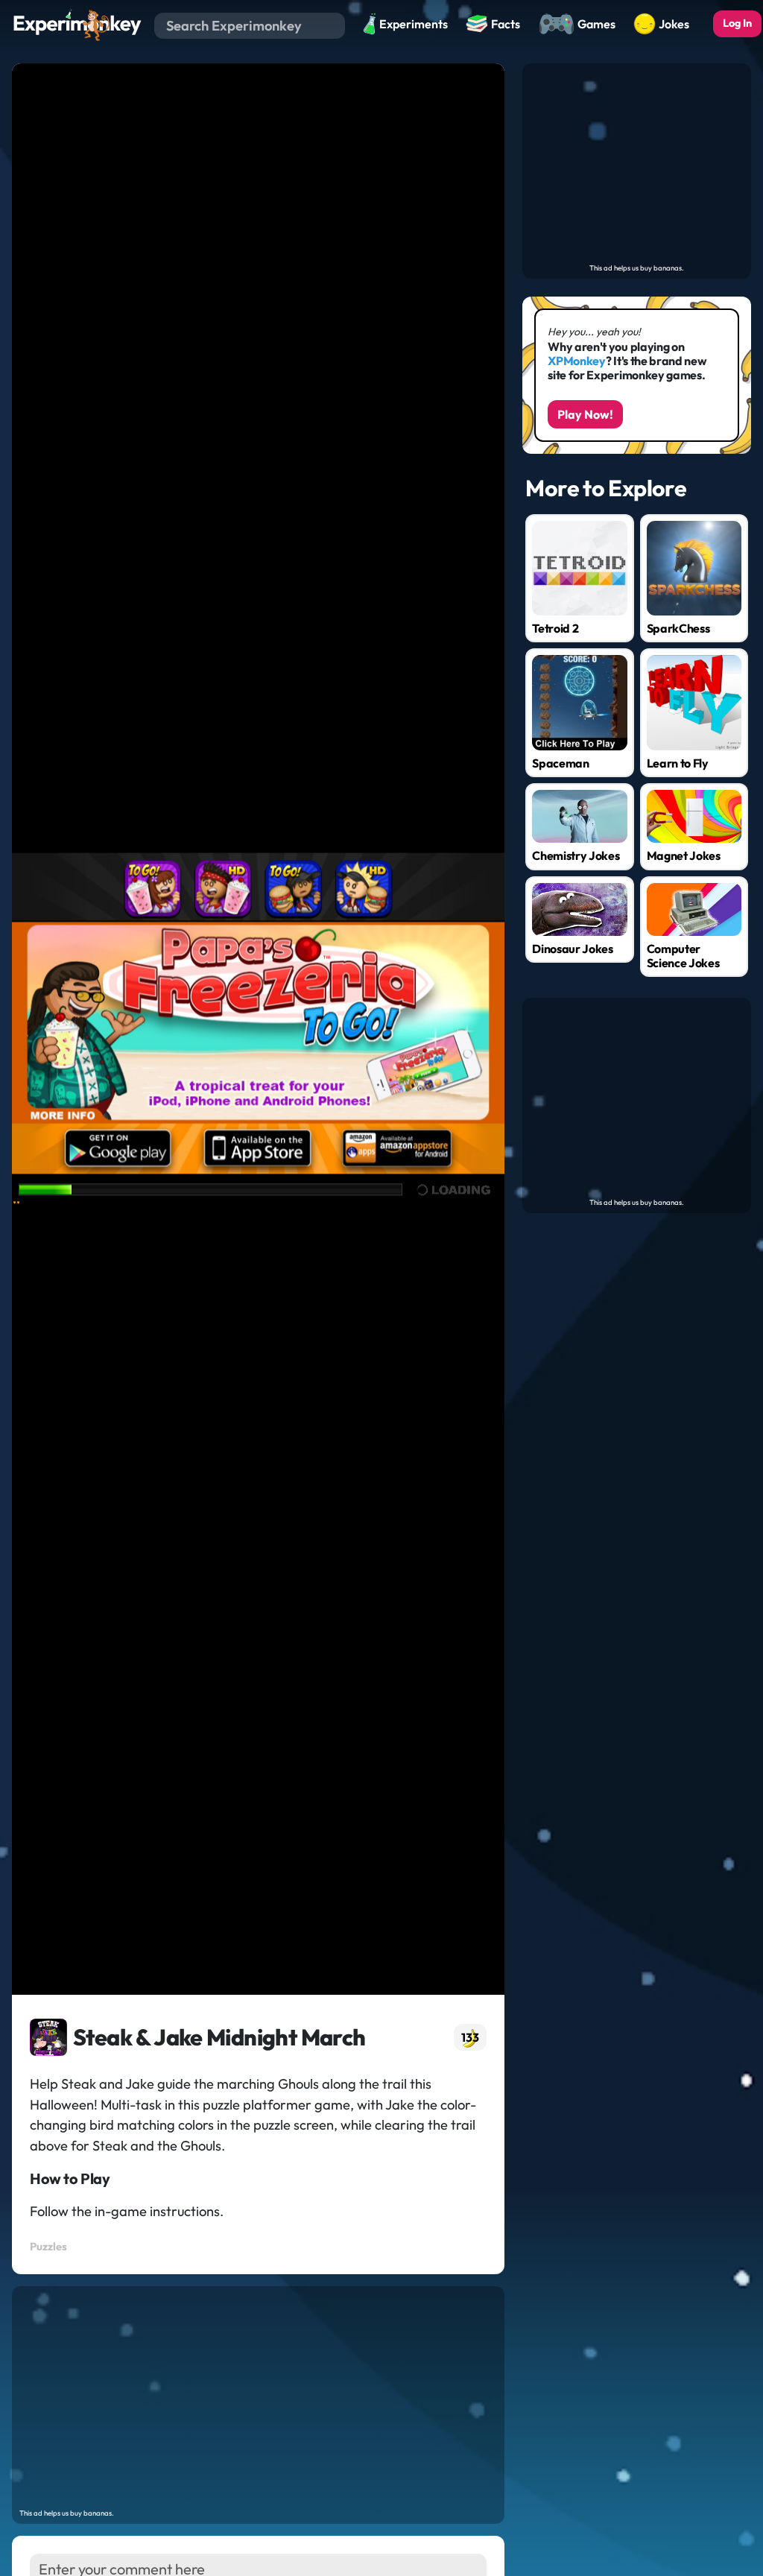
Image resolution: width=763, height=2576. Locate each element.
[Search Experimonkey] (333, 25)
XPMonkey (576, 361)
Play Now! (585, 414)
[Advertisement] (258, 2398)
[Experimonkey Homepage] (77, 24)
